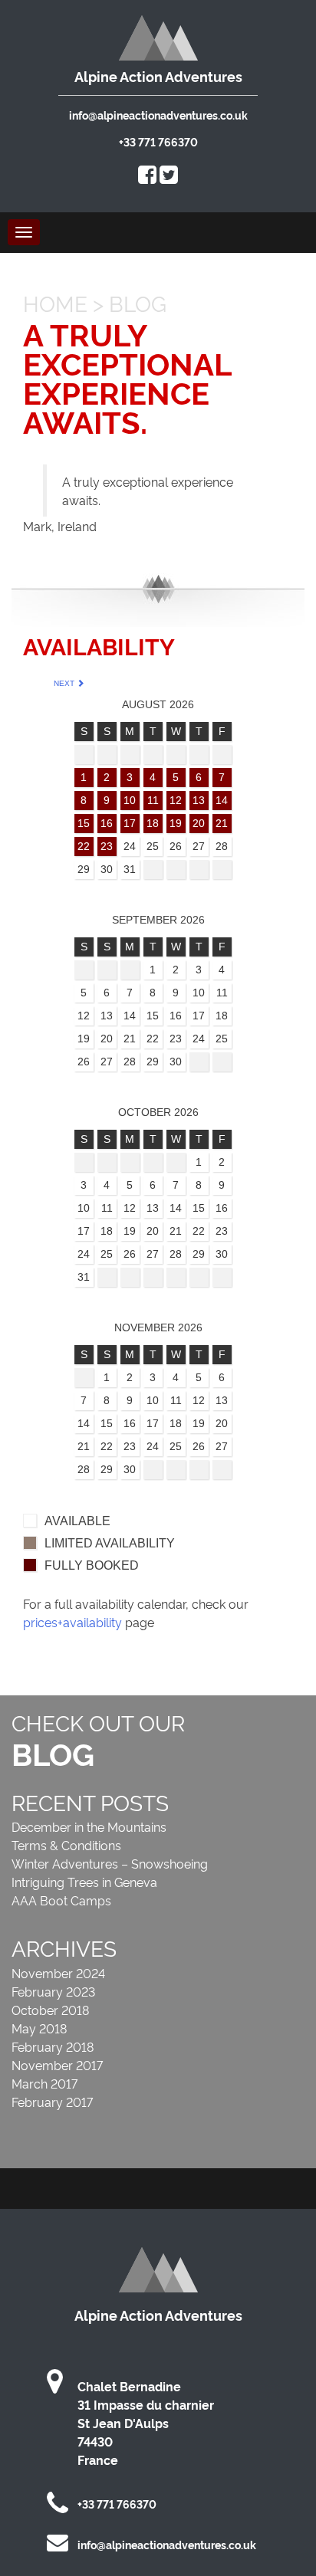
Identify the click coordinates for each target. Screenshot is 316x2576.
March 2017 (44, 2083)
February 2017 (52, 2102)
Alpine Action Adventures (158, 76)
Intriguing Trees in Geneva (84, 1882)
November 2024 (58, 1973)
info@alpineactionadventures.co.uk (158, 115)
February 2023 (53, 1991)
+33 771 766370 (158, 141)
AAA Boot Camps (61, 1900)
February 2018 (53, 2046)
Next (65, 683)
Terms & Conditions (66, 1845)
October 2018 (50, 2010)
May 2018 (39, 2028)
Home (55, 302)
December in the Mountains (89, 1826)
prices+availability (72, 1622)
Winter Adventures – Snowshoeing (110, 1863)
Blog (138, 302)
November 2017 (57, 2065)
